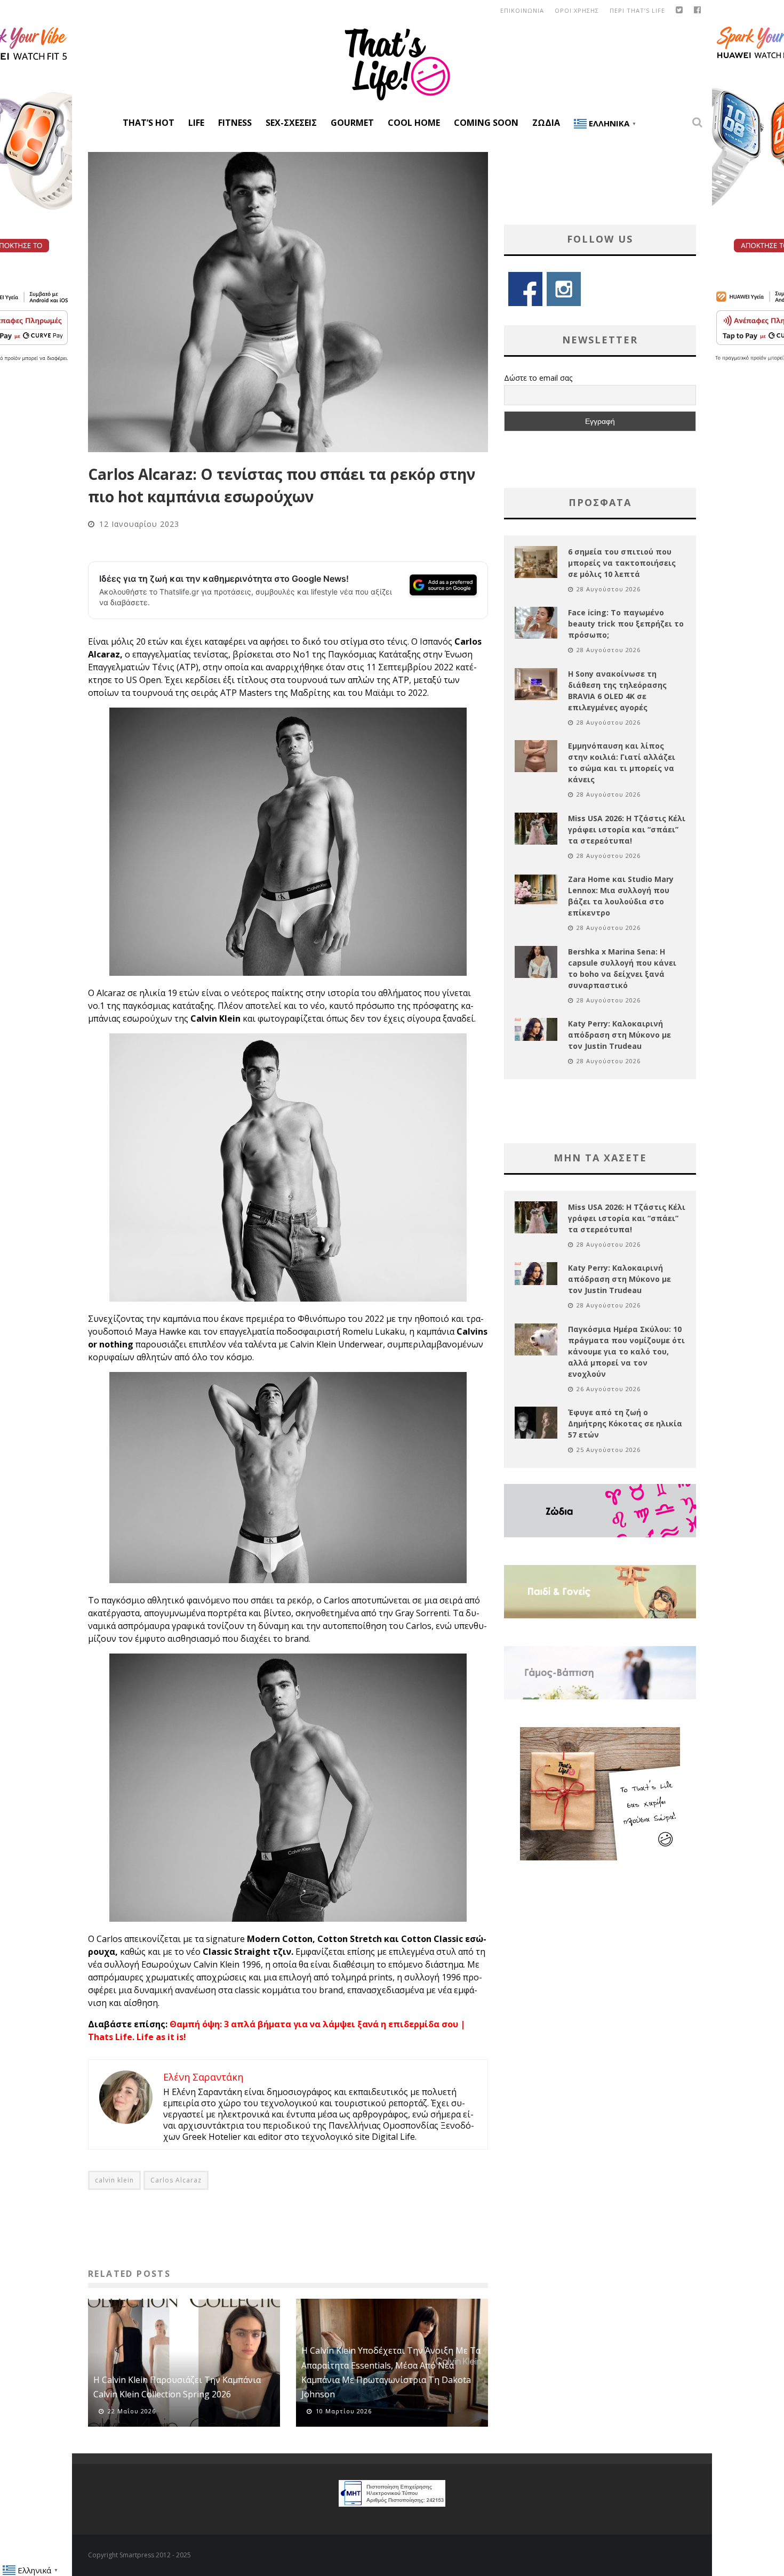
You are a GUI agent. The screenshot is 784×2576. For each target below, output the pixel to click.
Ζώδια (546, 123)
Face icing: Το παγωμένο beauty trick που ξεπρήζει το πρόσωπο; (626, 624)
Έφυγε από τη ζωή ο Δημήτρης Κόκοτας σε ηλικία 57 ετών (625, 1423)
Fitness (235, 123)
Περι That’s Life (637, 10)
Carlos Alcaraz (176, 2180)
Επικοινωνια (522, 10)
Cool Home (414, 123)
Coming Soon (486, 123)
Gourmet (352, 123)
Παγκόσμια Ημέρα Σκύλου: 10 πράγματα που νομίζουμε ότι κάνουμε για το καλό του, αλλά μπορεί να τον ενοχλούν (626, 1351)
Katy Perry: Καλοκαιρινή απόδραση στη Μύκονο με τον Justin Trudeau (619, 1035)
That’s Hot (149, 123)
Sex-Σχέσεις (291, 123)
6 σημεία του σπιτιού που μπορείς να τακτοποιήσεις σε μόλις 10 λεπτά (622, 563)
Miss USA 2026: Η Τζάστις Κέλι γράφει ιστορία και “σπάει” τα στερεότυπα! (627, 829)
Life (196, 123)
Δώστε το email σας (538, 378)
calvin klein (114, 2180)
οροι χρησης (577, 10)
